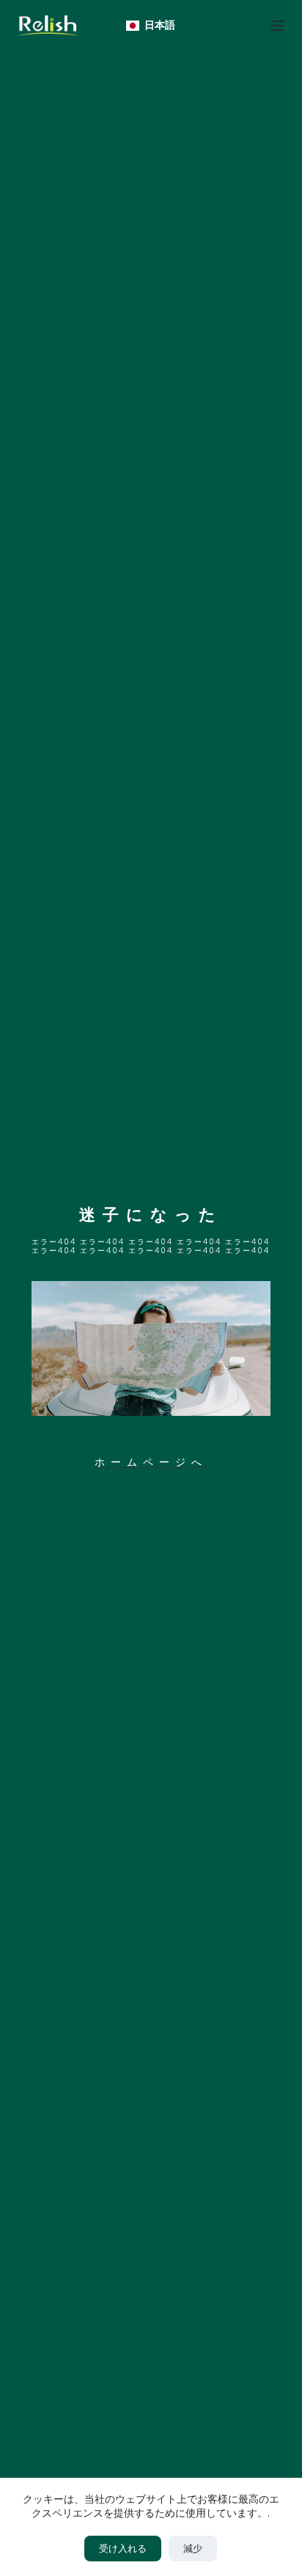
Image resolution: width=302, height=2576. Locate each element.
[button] (151, 25)
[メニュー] (277, 26)
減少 (193, 2549)
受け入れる (123, 2549)
